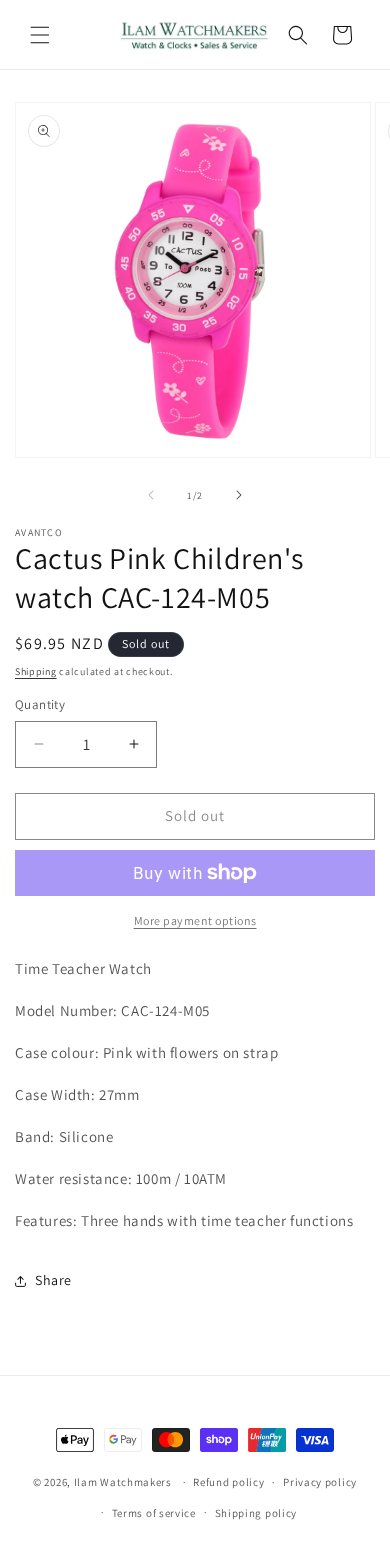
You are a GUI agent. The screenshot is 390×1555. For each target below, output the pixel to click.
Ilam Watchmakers (123, 1482)
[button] (40, 35)
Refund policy (228, 1482)
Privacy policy (320, 1482)
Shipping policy (256, 1513)
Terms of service (154, 1513)
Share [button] (53, 1280)
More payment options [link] (195, 920)
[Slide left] (151, 495)
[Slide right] (239, 495)
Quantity (40, 704)
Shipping (36, 671)
